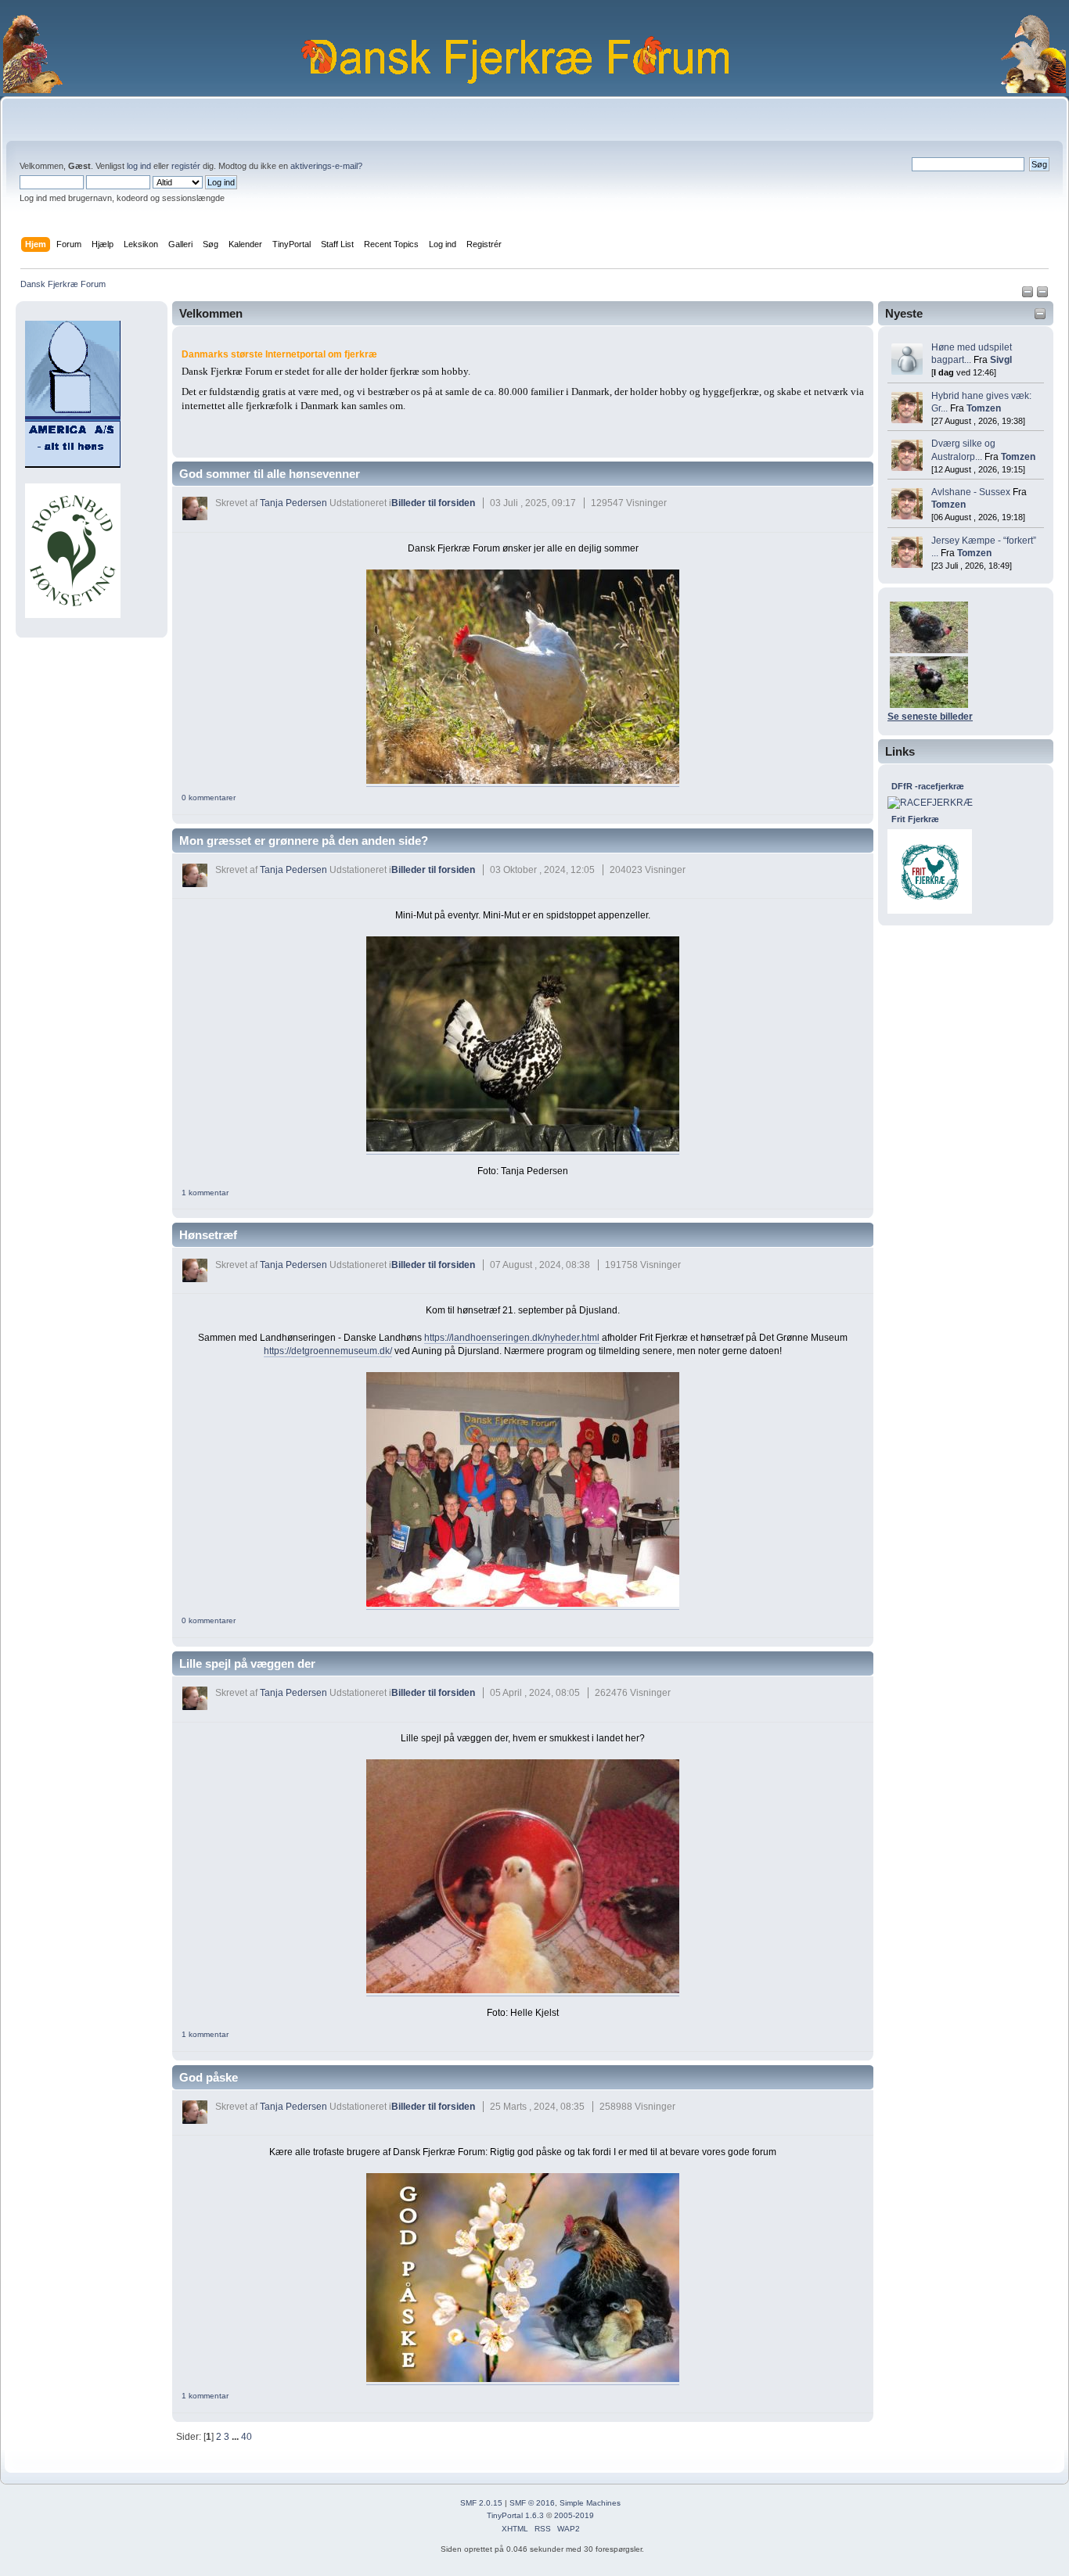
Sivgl (1001, 360)
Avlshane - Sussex (971, 492)
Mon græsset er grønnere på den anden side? (304, 841)
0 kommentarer (209, 798)
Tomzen (984, 408)
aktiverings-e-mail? (326, 166)
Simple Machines (590, 2503)
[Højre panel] (1042, 295)
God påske (209, 2077)
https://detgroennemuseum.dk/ (328, 1351)
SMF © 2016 (532, 2503)
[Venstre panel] (1029, 295)
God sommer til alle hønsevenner (270, 474)
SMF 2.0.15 (481, 2503)
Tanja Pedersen (293, 503)
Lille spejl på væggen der (247, 1663)
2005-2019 (574, 2515)
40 (247, 2437)
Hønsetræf (208, 1235)
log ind (139, 166)
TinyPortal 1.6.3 (515, 2515)
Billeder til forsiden (433, 503)
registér (186, 166)
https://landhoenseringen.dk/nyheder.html (512, 1338)
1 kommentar (205, 1193)
